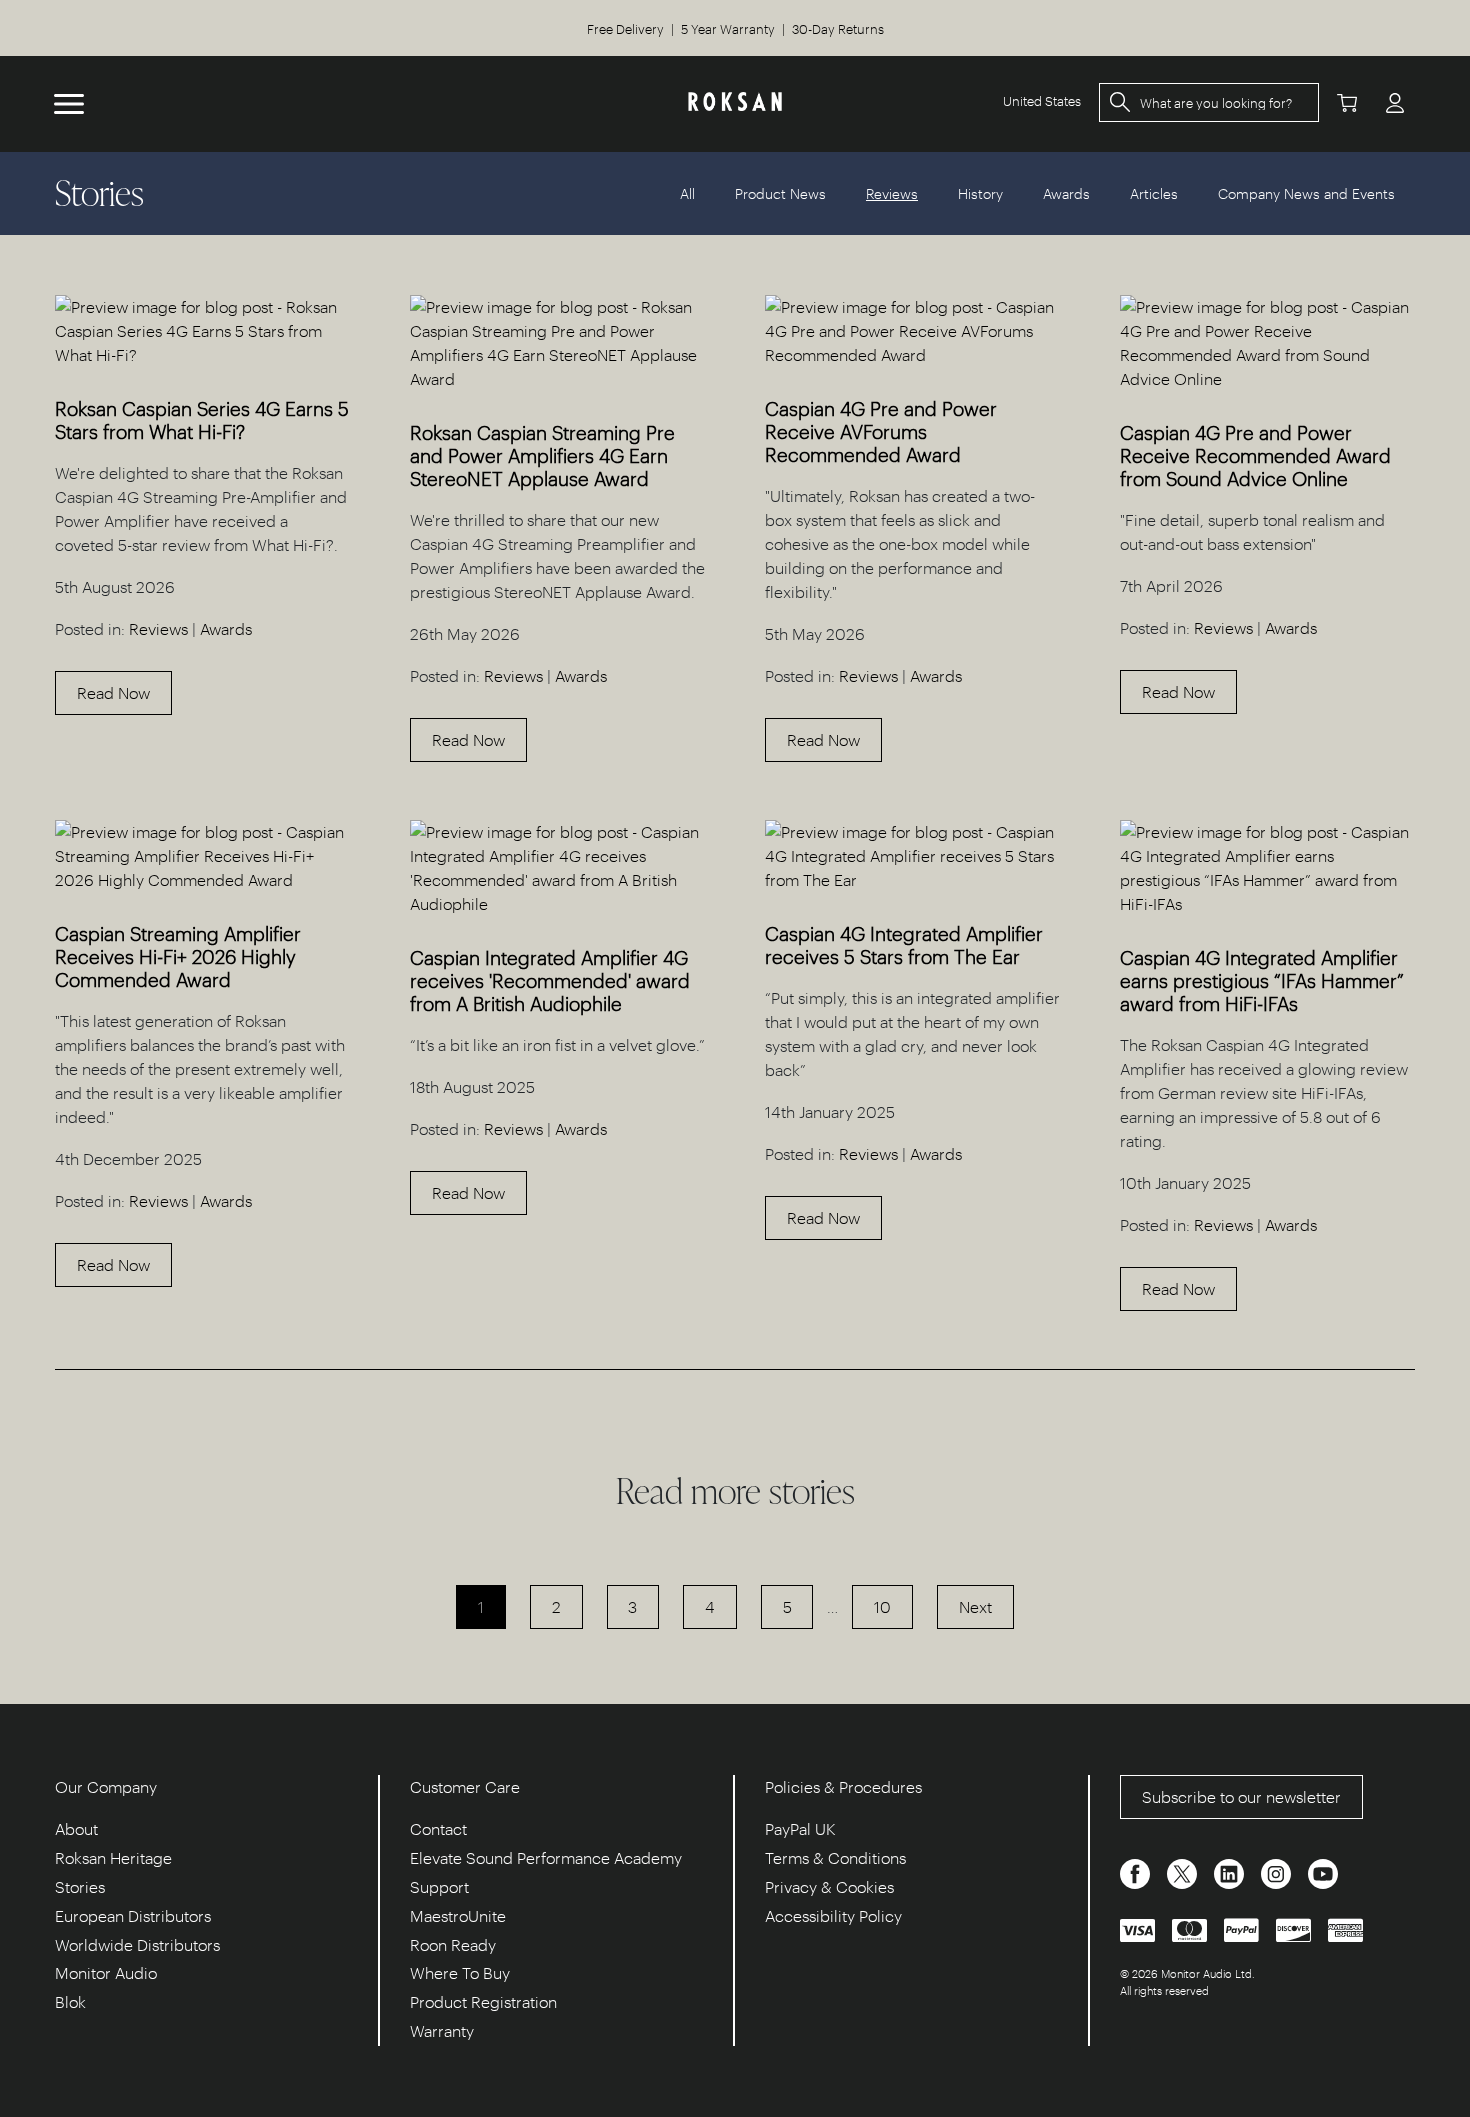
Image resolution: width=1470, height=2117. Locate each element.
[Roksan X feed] (1184, 1872)
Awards (1066, 193)
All (687, 193)
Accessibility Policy (833, 1915)
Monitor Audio (106, 1972)
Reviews (158, 628)
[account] (1395, 102)
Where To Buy (460, 1972)
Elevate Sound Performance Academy (546, 1857)
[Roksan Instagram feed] (1278, 1872)
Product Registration (483, 2001)
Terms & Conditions (835, 1857)
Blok (70, 2001)
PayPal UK (800, 1828)
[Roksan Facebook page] (1137, 1872)
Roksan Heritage (113, 1857)
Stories (80, 1886)
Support (439, 1886)
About (76, 1828)
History (980, 193)
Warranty (442, 2030)
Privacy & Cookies (829, 1886)
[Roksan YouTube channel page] (1323, 1872)
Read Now (113, 692)
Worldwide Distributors (137, 1944)
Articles (1154, 193)
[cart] (1347, 102)
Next (975, 1606)
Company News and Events (1306, 193)
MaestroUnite (458, 1915)
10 (882, 1606)
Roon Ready (453, 1944)
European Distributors (133, 1915)
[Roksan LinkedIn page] (1231, 1872)
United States (1042, 100)
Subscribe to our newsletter (1241, 1796)
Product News (780, 193)
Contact (438, 1828)
